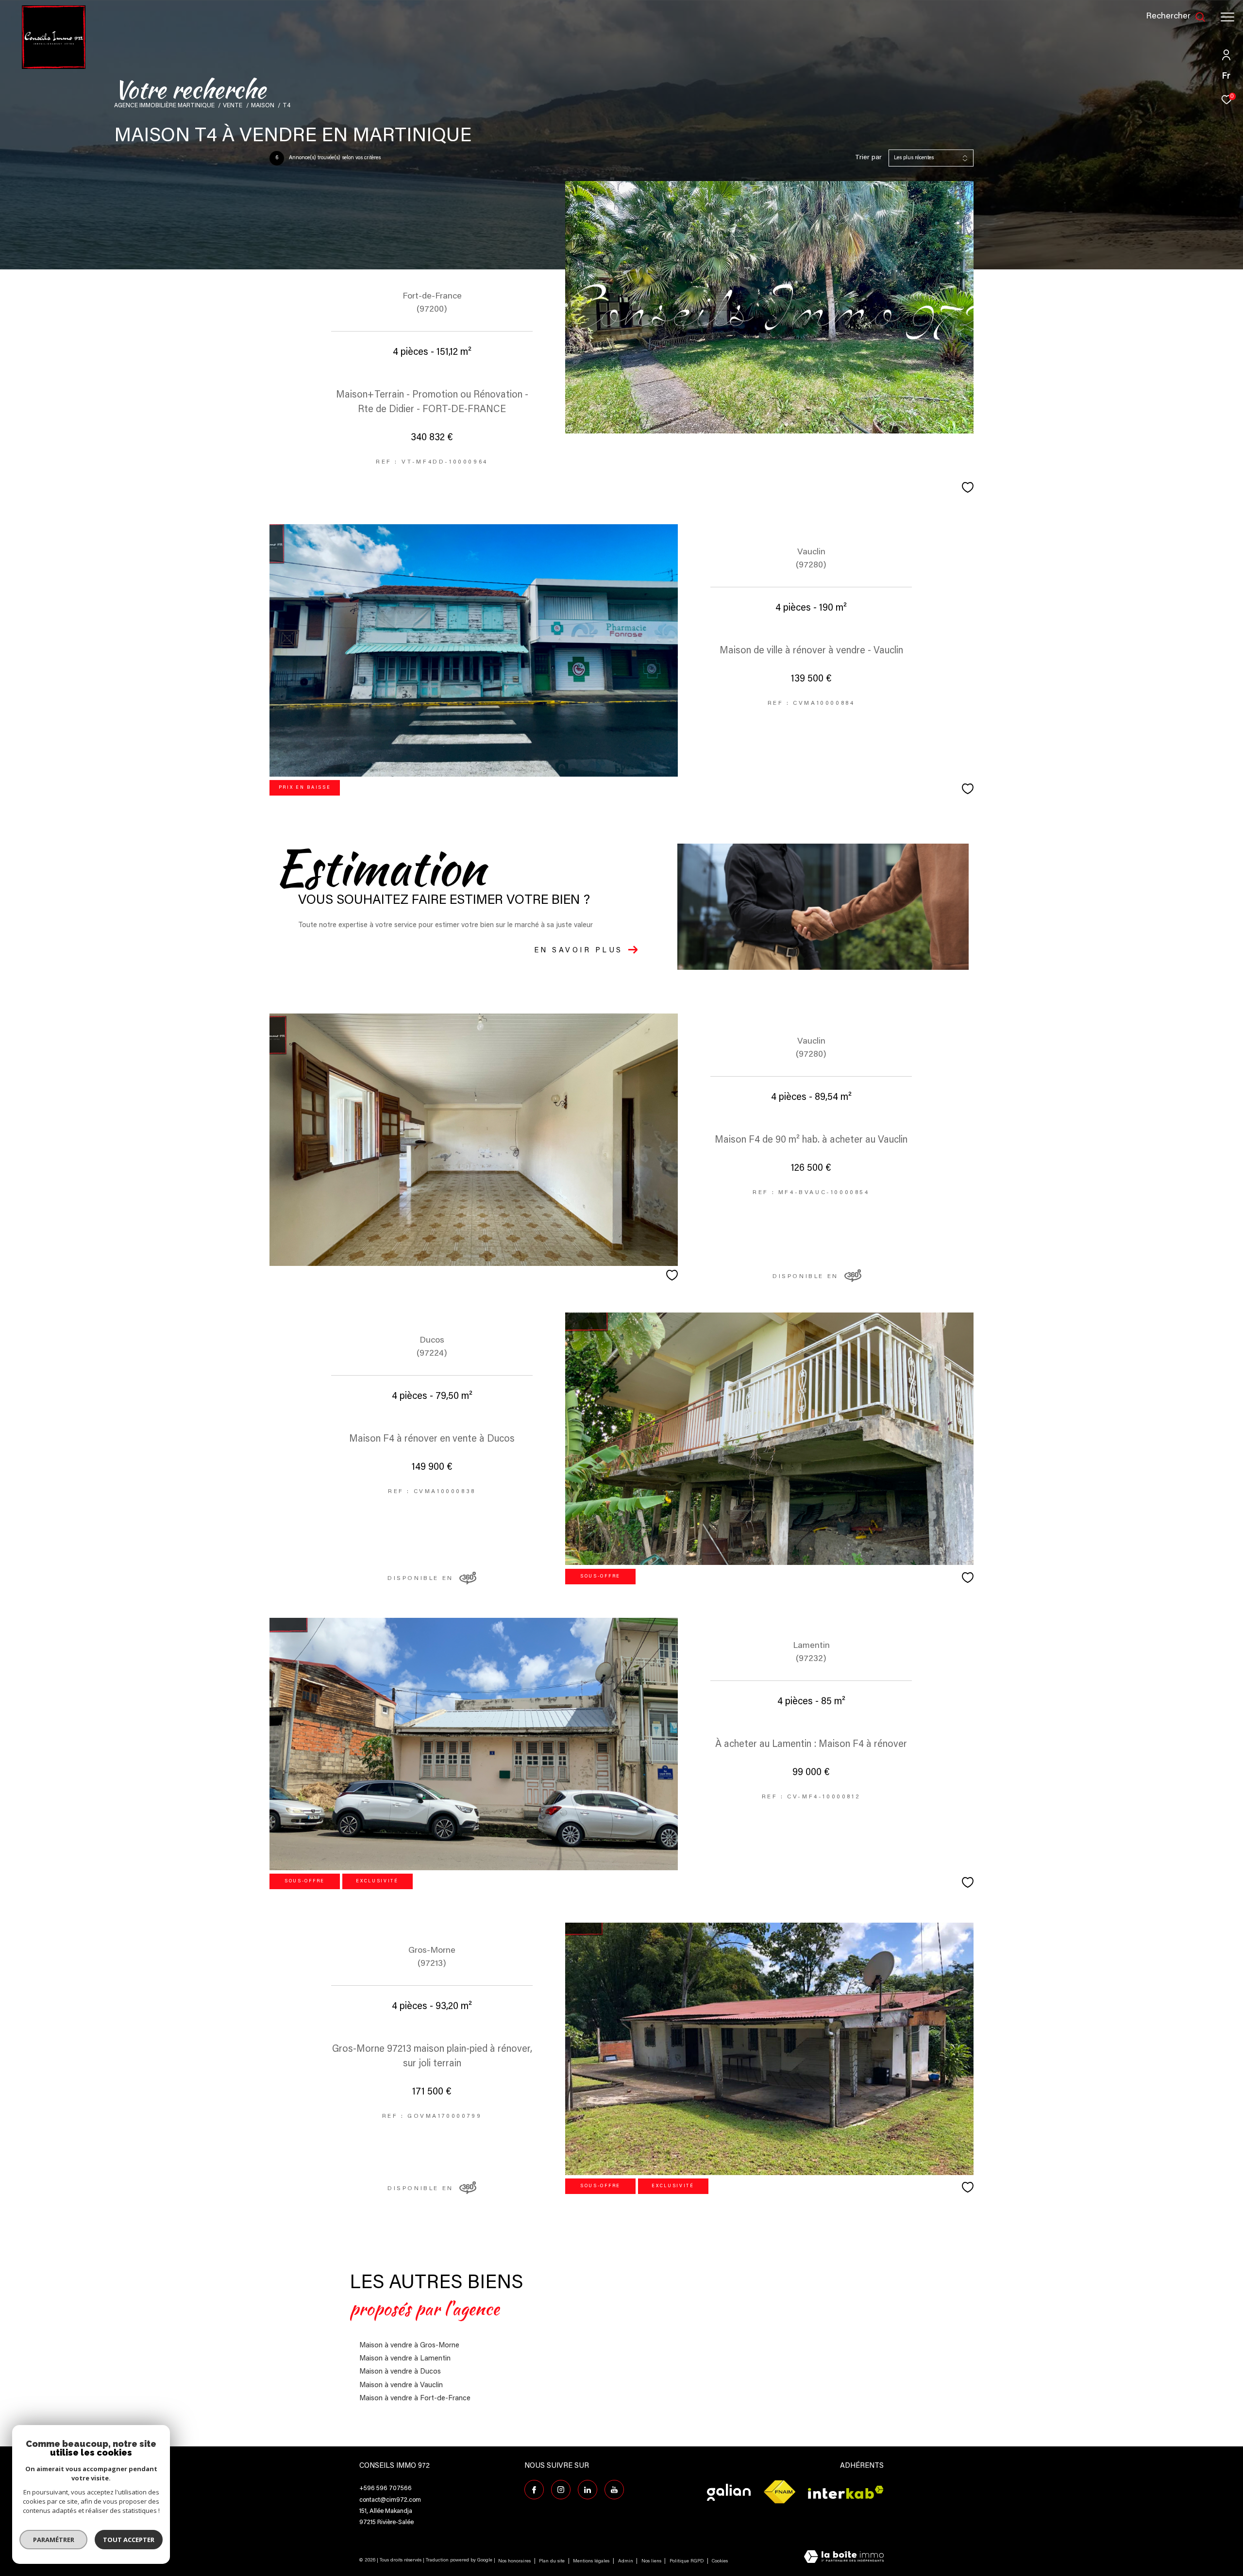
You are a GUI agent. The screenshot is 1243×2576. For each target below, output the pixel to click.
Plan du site (553, 2561)
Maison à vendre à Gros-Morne (409, 2346)
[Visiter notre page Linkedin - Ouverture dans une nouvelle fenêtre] (588, 2490)
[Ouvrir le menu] (1227, 17)
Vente (233, 106)
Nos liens (652, 2561)
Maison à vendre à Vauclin (401, 2385)
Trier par (868, 158)
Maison (263, 106)
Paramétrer (54, 2540)
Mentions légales (592, 2561)
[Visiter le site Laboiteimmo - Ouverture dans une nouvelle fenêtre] (844, 2558)
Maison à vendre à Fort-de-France (415, 2399)
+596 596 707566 (386, 2488)
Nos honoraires (514, 2561)
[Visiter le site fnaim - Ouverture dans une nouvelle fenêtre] (779, 2492)
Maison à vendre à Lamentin (405, 2359)
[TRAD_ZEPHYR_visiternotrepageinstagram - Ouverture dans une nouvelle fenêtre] (561, 2490)
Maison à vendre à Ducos (400, 2372)
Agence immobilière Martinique (164, 106)
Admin (626, 2561)
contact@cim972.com (390, 2500)
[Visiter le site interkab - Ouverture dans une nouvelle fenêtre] (846, 2492)
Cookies (720, 2561)
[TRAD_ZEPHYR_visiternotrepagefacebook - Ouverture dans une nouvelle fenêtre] (534, 2490)
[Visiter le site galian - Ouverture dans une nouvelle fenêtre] (729, 2492)
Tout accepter (129, 2540)
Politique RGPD (687, 2561)
